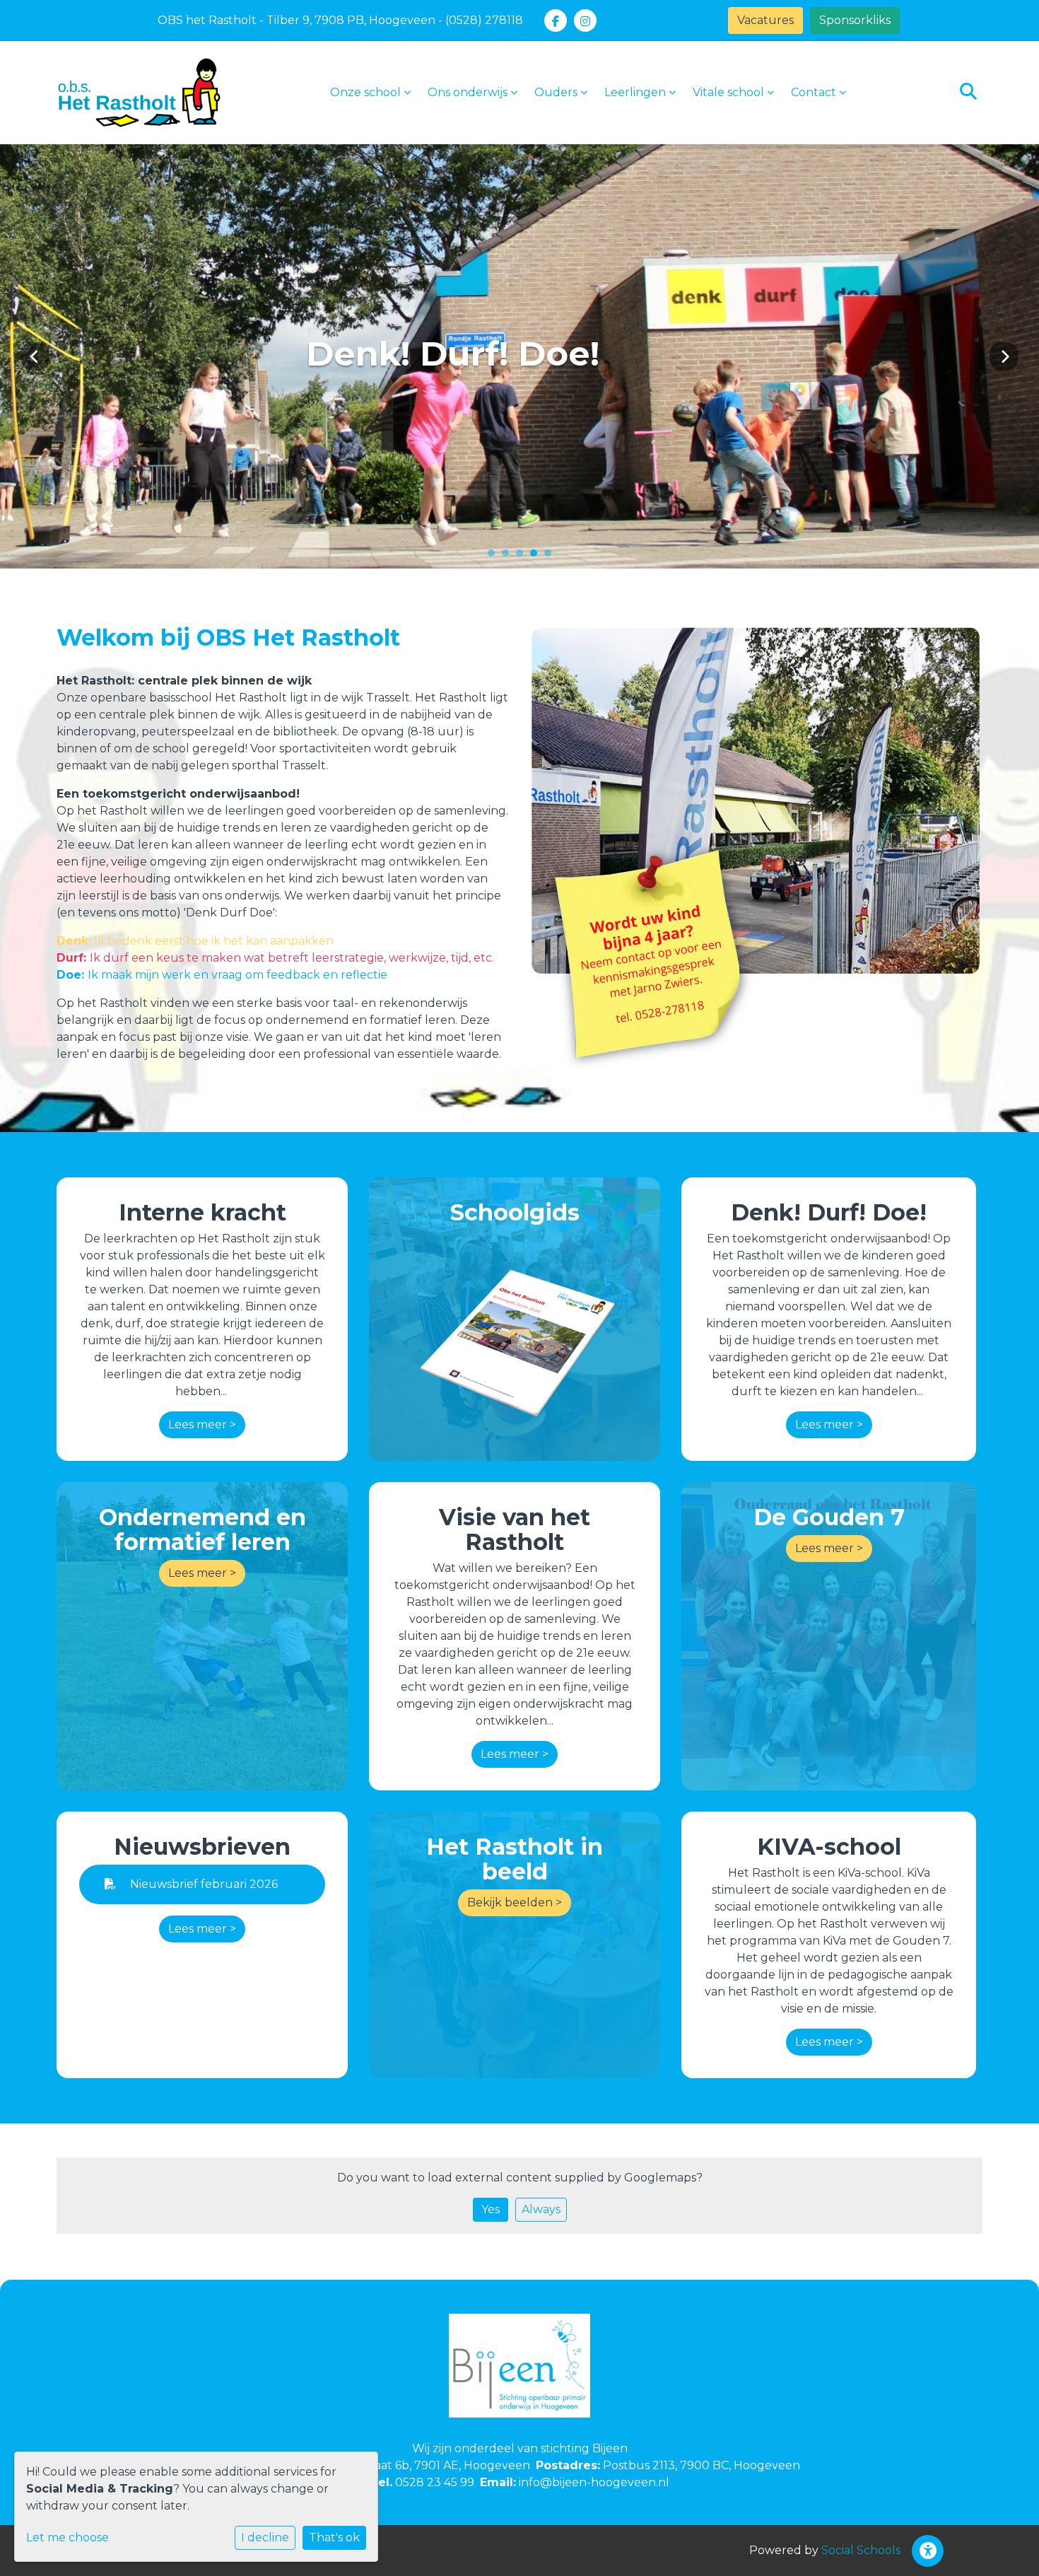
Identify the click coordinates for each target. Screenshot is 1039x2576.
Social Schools (861, 2550)
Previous (35, 356)
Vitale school (730, 92)
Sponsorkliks (855, 20)
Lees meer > (202, 1424)
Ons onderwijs (469, 92)
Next (1004, 356)
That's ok (334, 2537)
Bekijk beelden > (515, 1902)
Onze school (367, 92)
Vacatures (765, 20)
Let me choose (67, 2537)
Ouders (557, 92)
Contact (815, 92)
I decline (265, 2537)
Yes (491, 2209)
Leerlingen (636, 92)
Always (541, 2209)
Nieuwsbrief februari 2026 (202, 1884)
